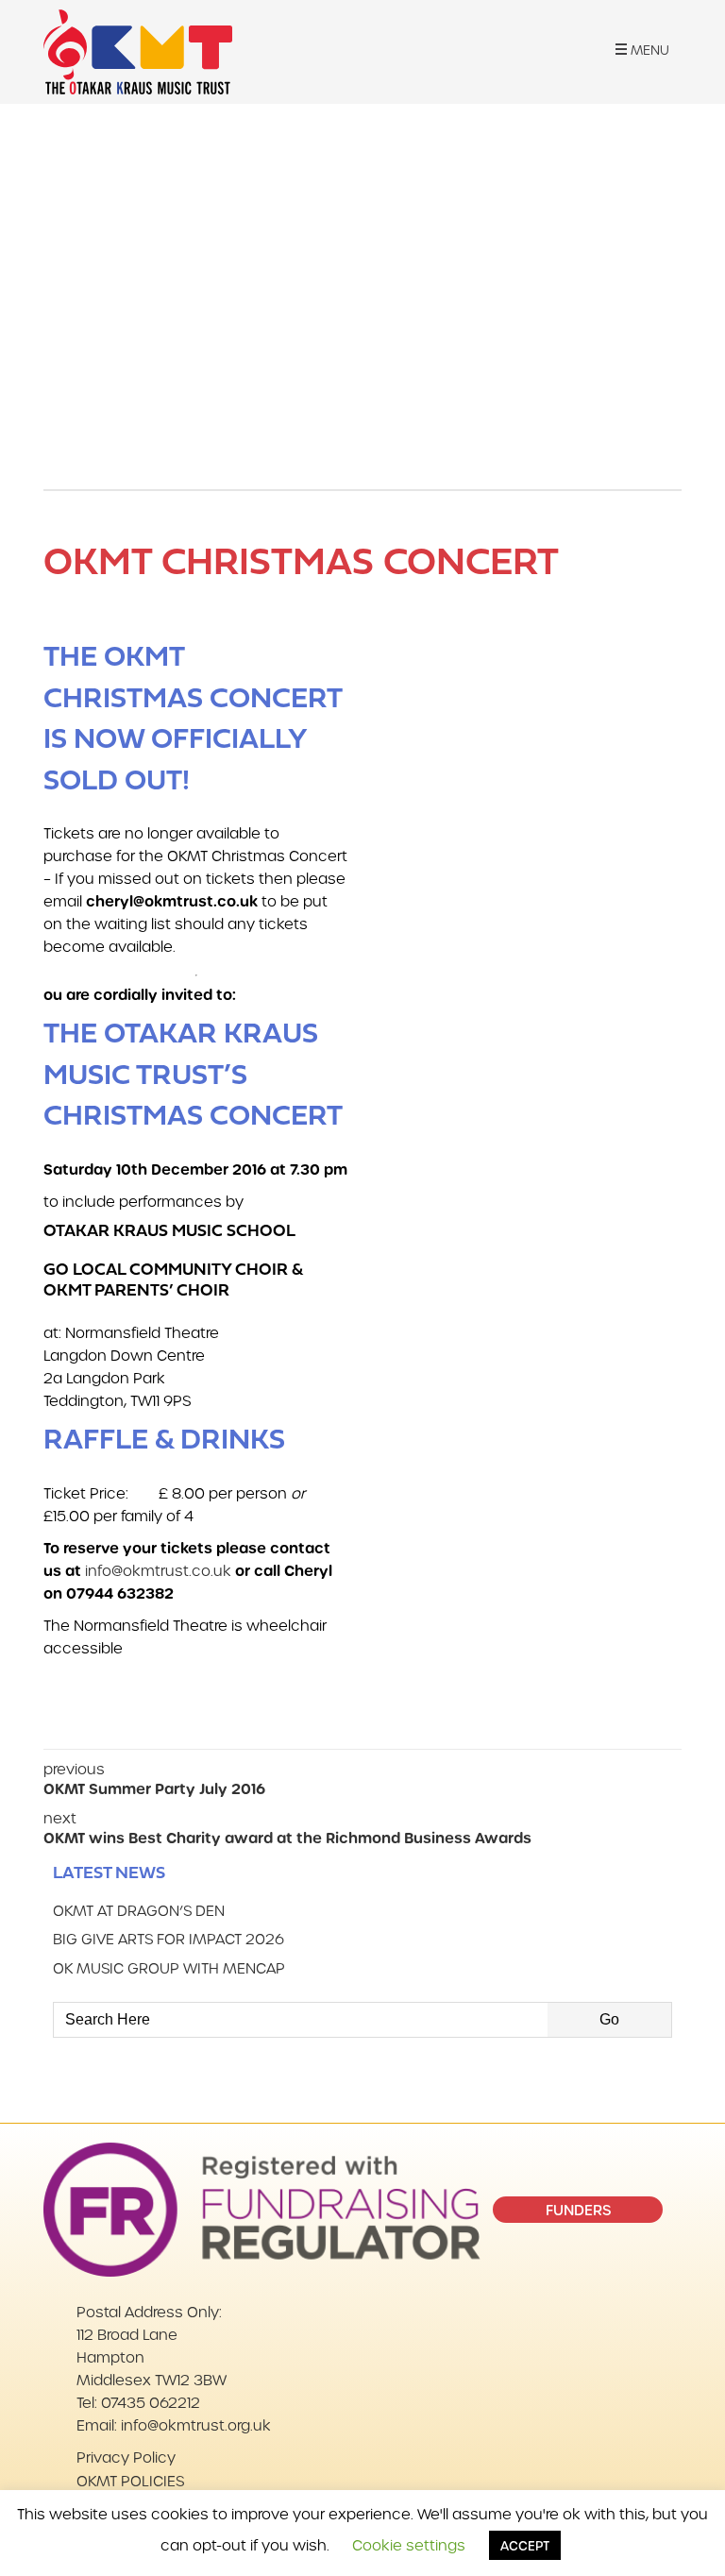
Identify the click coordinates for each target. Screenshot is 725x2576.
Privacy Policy (126, 2457)
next (287, 1828)
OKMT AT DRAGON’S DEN (139, 1910)
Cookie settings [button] (409, 2545)
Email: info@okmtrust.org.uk (174, 2425)
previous (154, 1779)
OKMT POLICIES (130, 2481)
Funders (578, 2210)
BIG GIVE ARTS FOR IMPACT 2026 (169, 1939)
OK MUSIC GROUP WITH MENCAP (169, 1968)
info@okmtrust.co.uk (158, 1570)
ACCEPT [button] (525, 2545)
